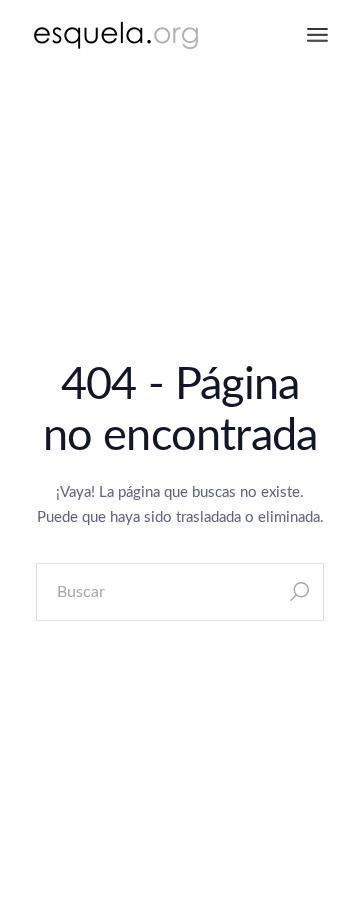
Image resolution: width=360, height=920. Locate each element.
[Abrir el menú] (317, 35)
